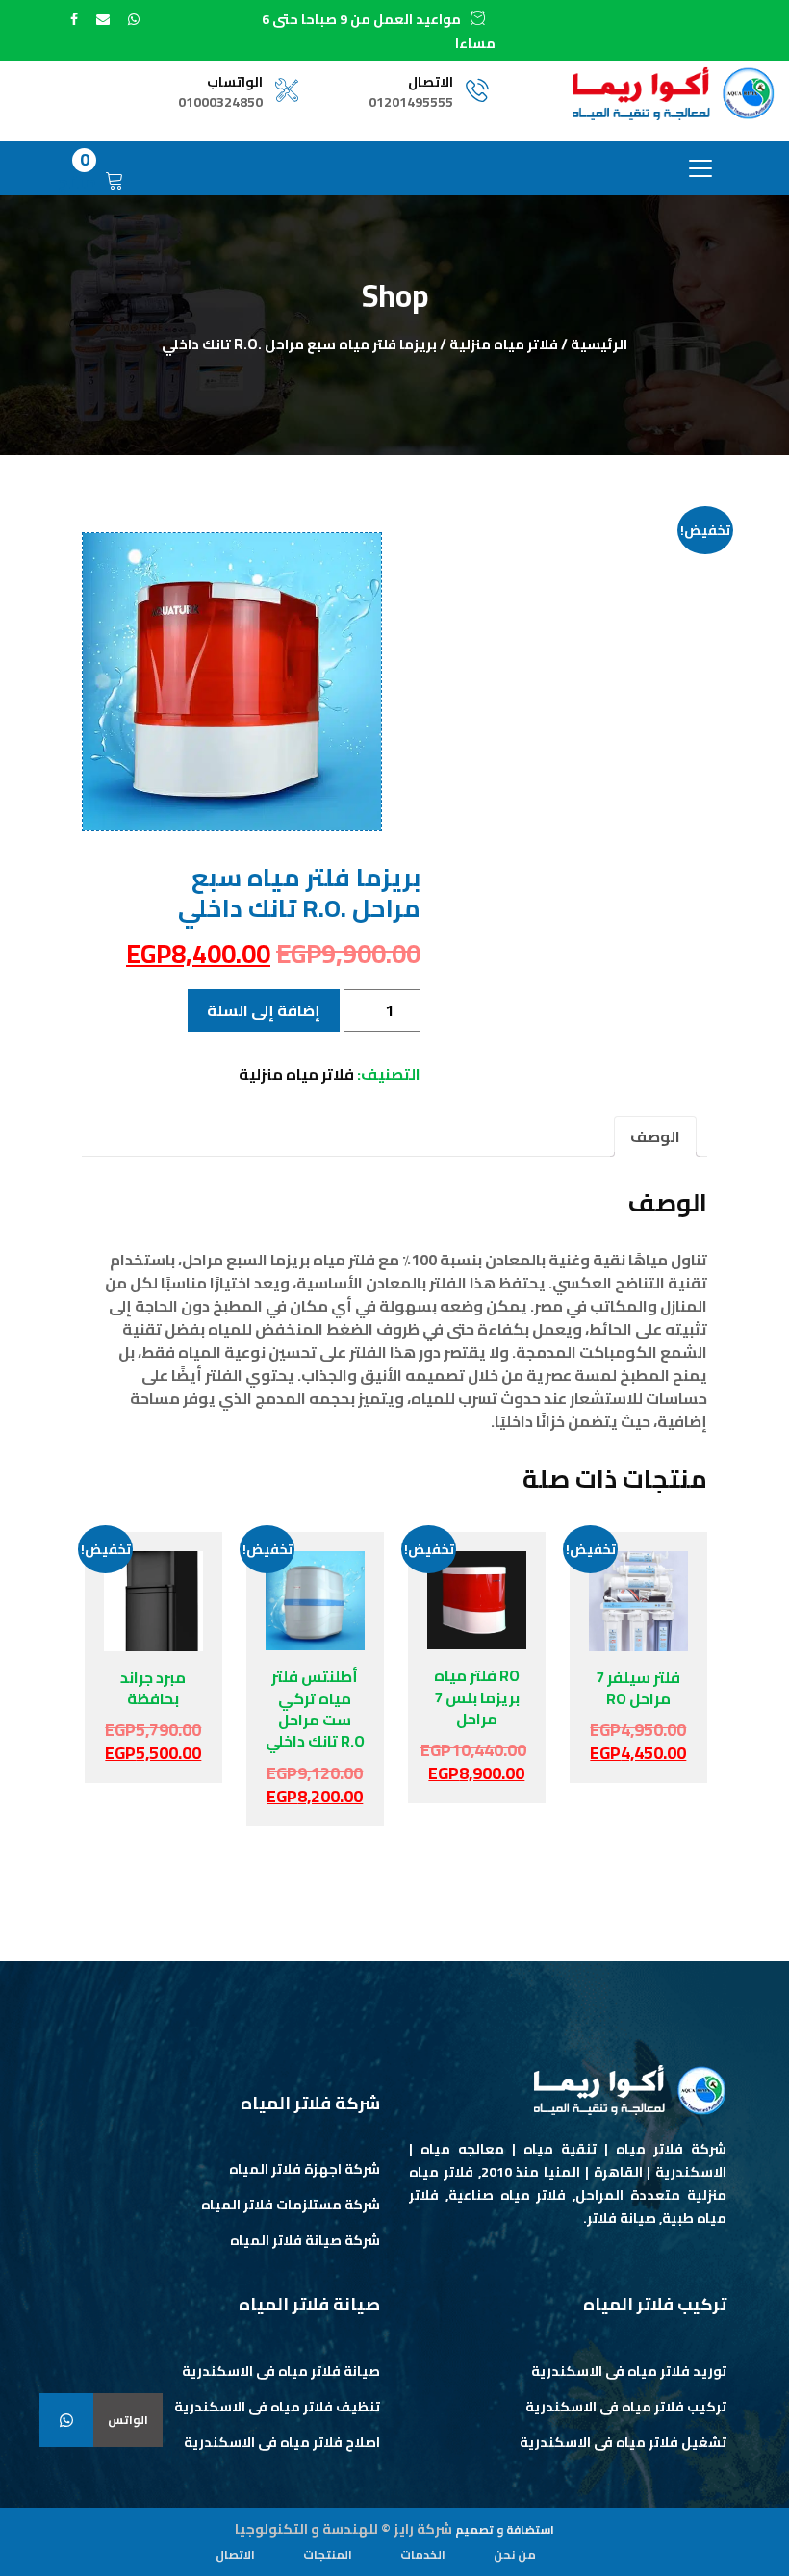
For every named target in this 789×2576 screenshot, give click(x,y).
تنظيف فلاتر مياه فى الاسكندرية (277, 2407)
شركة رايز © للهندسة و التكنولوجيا (344, 2529)
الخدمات (423, 2554)
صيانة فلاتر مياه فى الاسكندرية (281, 2371)
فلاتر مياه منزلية (504, 344)
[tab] (655, 1136)
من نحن (515, 2554)
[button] (66, 2420)
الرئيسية (599, 344)
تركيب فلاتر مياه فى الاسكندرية (626, 2407)
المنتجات (328, 2554)
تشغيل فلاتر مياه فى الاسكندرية (623, 2442)
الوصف (655, 1136)
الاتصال (235, 2554)
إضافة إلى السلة (264, 1010)
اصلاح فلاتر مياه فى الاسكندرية (282, 2442)
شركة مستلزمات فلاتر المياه (291, 2205)
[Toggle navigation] (700, 168)
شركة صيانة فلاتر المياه (305, 2240)
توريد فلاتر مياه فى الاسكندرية (629, 2371)
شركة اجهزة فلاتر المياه (305, 2169)
